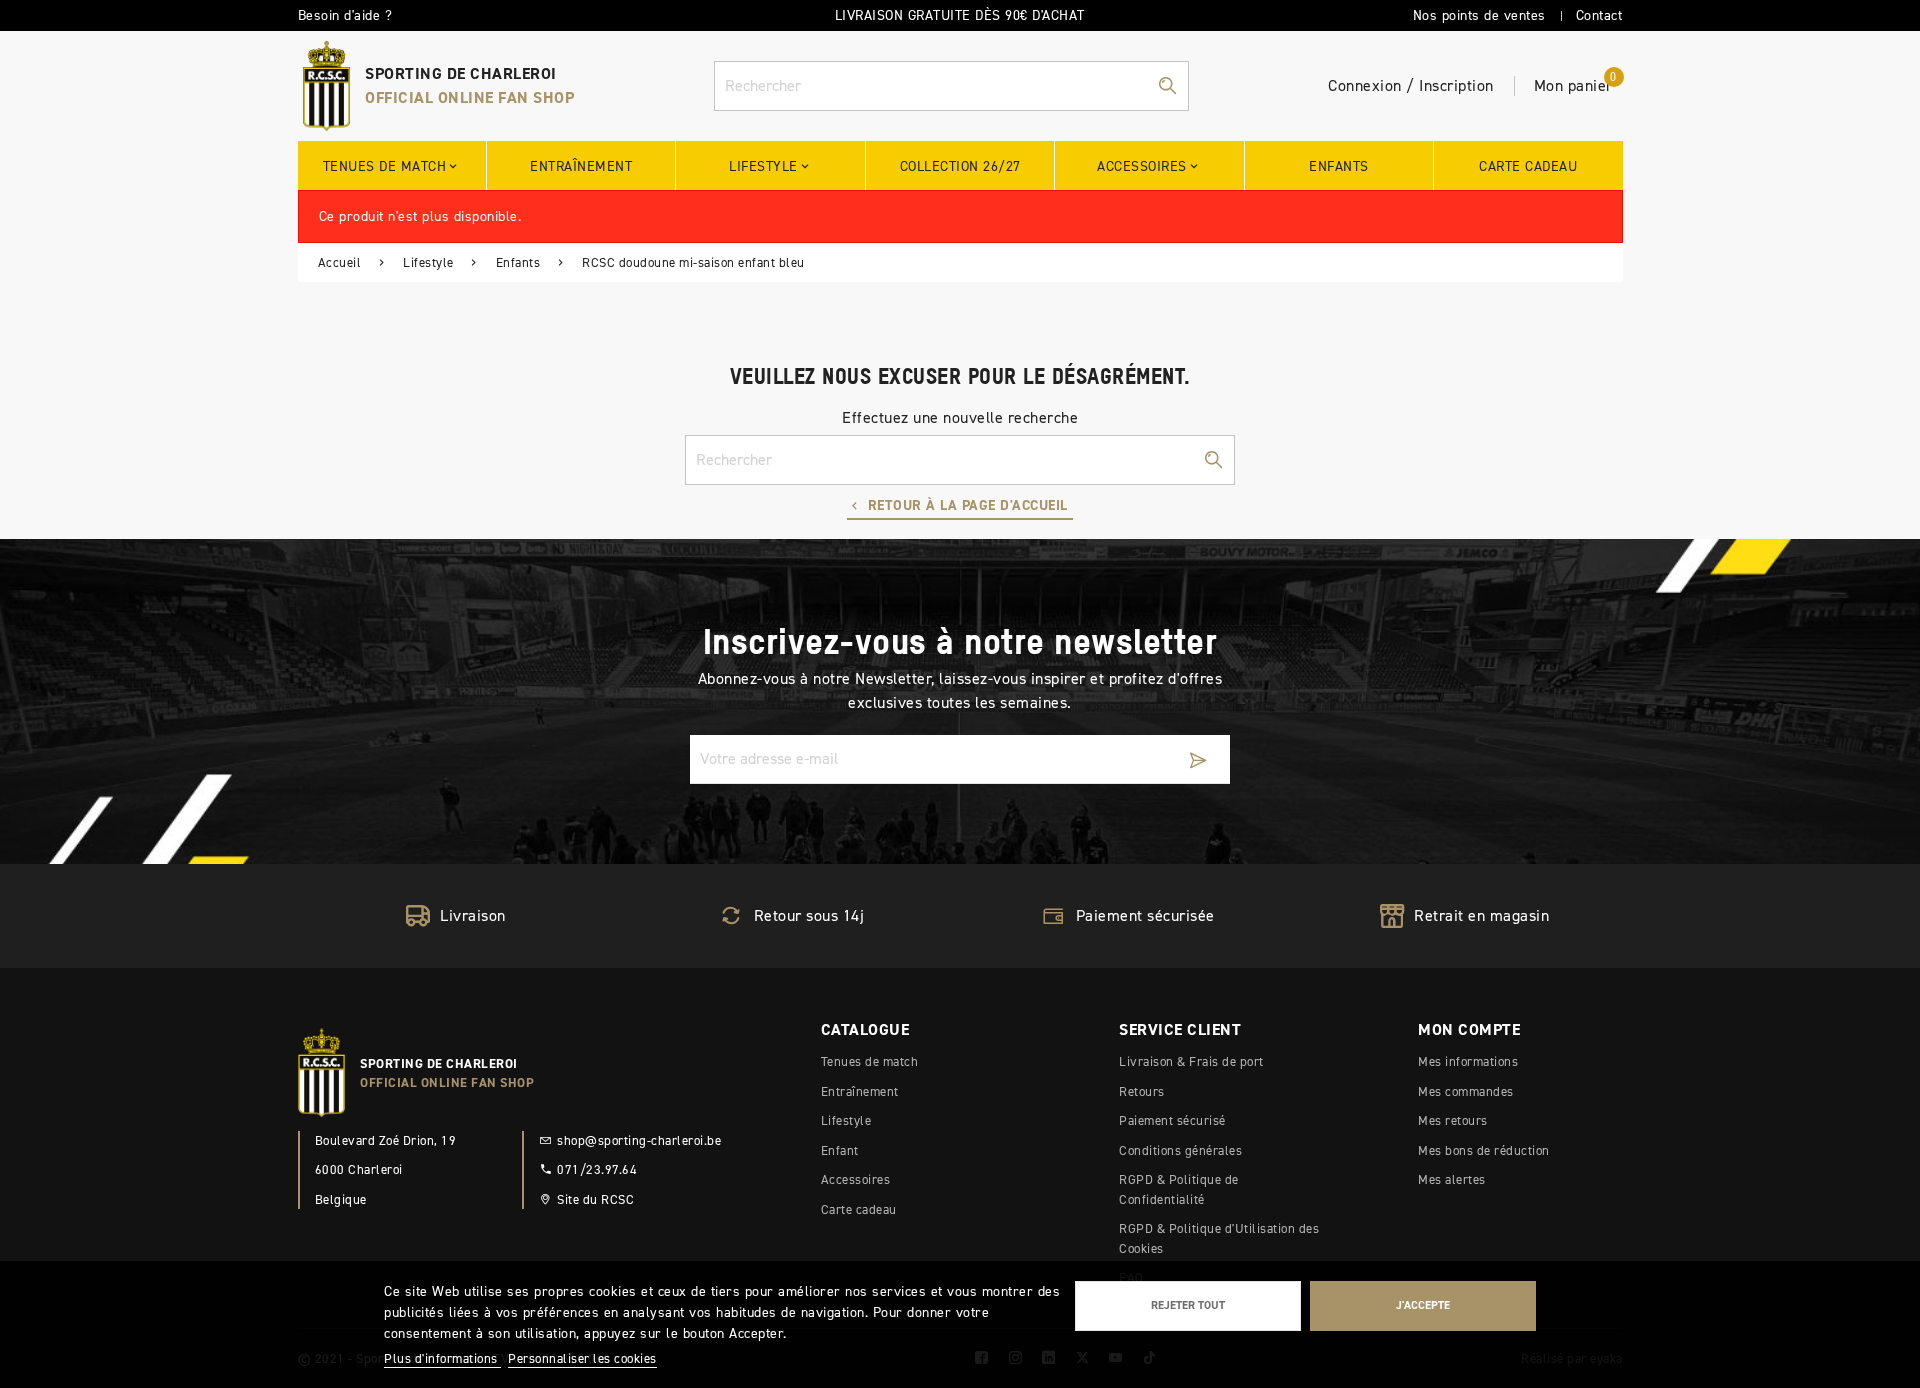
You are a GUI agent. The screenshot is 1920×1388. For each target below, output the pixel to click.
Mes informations (1468, 1061)
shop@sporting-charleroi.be (639, 1140)
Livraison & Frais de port (1191, 1061)
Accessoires (856, 1179)
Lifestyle (846, 1120)
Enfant (840, 1150)
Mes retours (1453, 1120)
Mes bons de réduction (1484, 1150)
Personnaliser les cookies (582, 1358)
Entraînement (860, 1091)
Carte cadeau (859, 1209)
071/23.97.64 (597, 1169)
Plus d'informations (442, 1358)
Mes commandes (1466, 1091)
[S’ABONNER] (1198, 759)
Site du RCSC (595, 1199)
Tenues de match (870, 1061)
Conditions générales (1180, 1150)
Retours (1142, 1091)
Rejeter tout (1188, 1305)
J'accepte (1423, 1305)
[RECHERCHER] (1167, 86)
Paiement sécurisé (1172, 1120)
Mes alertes (1452, 1179)
